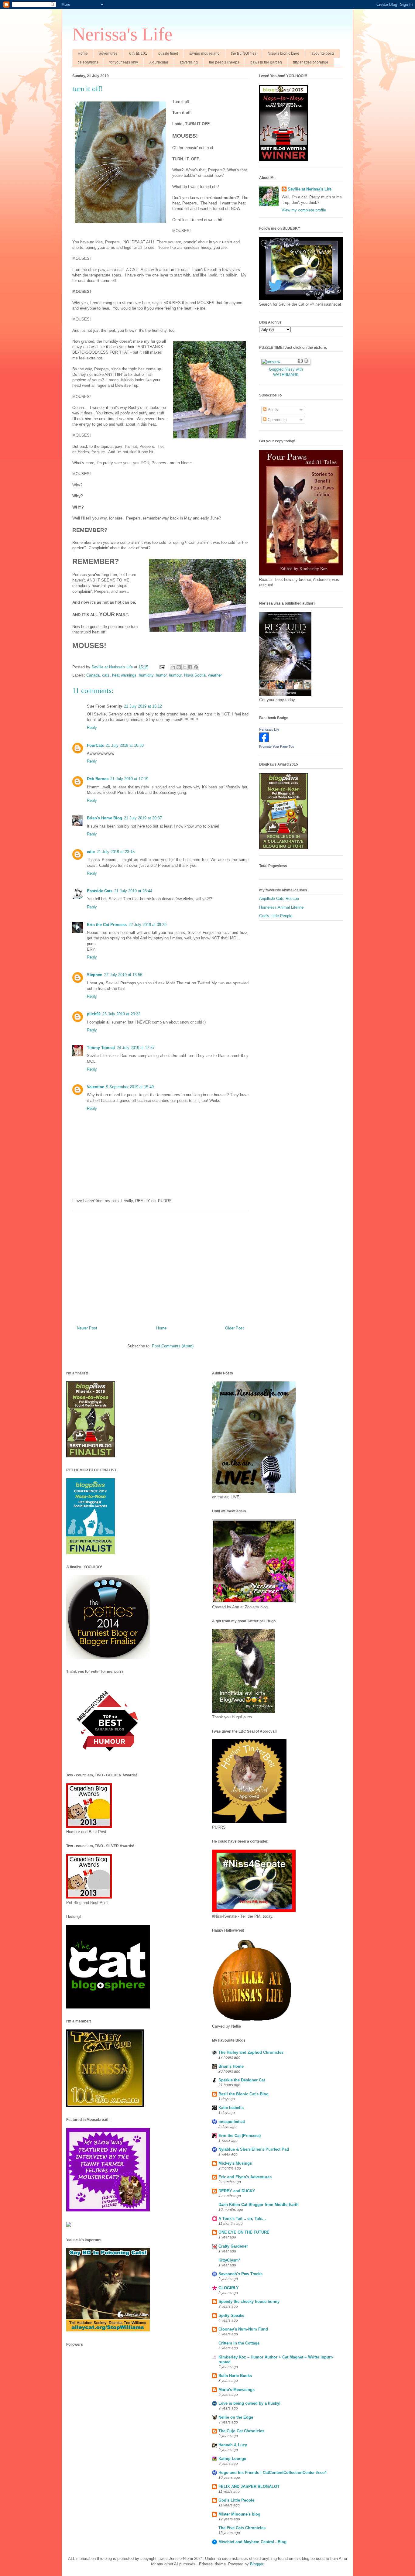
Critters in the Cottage (239, 2343)
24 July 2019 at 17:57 (136, 1048)
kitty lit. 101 (138, 53)
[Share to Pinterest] (196, 667)
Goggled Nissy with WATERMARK (286, 372)
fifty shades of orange (311, 62)
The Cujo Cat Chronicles (241, 2431)
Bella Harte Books (235, 2376)
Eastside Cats (100, 891)
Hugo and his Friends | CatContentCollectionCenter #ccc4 (273, 2473)
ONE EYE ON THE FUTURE (244, 2232)
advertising (189, 62)
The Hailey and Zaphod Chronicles (251, 2052)
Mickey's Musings (235, 2163)
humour (175, 675)
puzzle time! (168, 53)
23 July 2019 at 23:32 (121, 1014)
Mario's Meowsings (237, 2390)
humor (161, 675)
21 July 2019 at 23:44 (133, 891)
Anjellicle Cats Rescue (279, 899)
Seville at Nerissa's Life (310, 189)
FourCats (95, 745)
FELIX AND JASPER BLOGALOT (249, 2487)
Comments (277, 420)
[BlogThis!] (179, 667)
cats (106, 675)
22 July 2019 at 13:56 (123, 975)
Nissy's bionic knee (283, 53)
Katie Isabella (231, 2108)
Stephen (95, 975)
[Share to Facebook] (190, 667)
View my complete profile (304, 210)
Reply (92, 727)
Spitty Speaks (231, 2315)
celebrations (88, 62)
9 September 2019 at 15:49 (130, 1087)
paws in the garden (266, 62)
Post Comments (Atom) (173, 1346)
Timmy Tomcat (101, 1048)
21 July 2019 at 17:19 (129, 779)
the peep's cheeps (224, 62)
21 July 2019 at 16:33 (125, 745)
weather (215, 675)
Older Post (235, 1328)
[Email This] (173, 667)
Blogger (257, 2564)
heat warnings (124, 675)
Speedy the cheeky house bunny (249, 2302)
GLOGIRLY (229, 2288)
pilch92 (94, 1014)
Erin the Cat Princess (107, 925)
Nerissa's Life (122, 34)
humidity (146, 675)
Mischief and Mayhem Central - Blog (252, 2542)
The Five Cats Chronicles (242, 2528)
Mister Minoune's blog (239, 2514)
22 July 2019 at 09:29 (147, 925)
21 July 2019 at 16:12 (143, 706)
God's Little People (276, 916)
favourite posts (322, 53)
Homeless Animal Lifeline (281, 907)
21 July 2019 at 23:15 (116, 852)
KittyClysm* (229, 2260)
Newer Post (87, 1328)
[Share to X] (184, 667)
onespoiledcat (232, 2122)
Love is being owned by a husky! (249, 2403)
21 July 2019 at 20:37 (143, 818)
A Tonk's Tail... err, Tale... (242, 2219)
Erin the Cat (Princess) (240, 2136)
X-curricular (159, 62)
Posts (272, 410)
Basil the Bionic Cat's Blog (244, 2094)
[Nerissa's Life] (264, 741)
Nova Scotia (195, 675)
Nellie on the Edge (236, 2417)
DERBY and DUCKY (237, 2191)
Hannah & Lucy (233, 2445)
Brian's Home (231, 2066)
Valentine (96, 1087)
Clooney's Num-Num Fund (243, 2329)
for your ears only (124, 62)
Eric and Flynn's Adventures (245, 2177)
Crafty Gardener (233, 2246)
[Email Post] (162, 667)
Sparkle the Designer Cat (242, 2080)
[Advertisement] (160, 1266)
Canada (93, 675)
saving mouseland (204, 53)
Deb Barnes (98, 779)
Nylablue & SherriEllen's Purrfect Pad (254, 2149)
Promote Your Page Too (277, 746)
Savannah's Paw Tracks (240, 2274)
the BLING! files (244, 53)
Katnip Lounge (232, 2459)
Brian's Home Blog (105, 818)
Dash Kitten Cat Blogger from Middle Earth (259, 2205)
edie (91, 852)
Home (83, 53)
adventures (108, 53)
